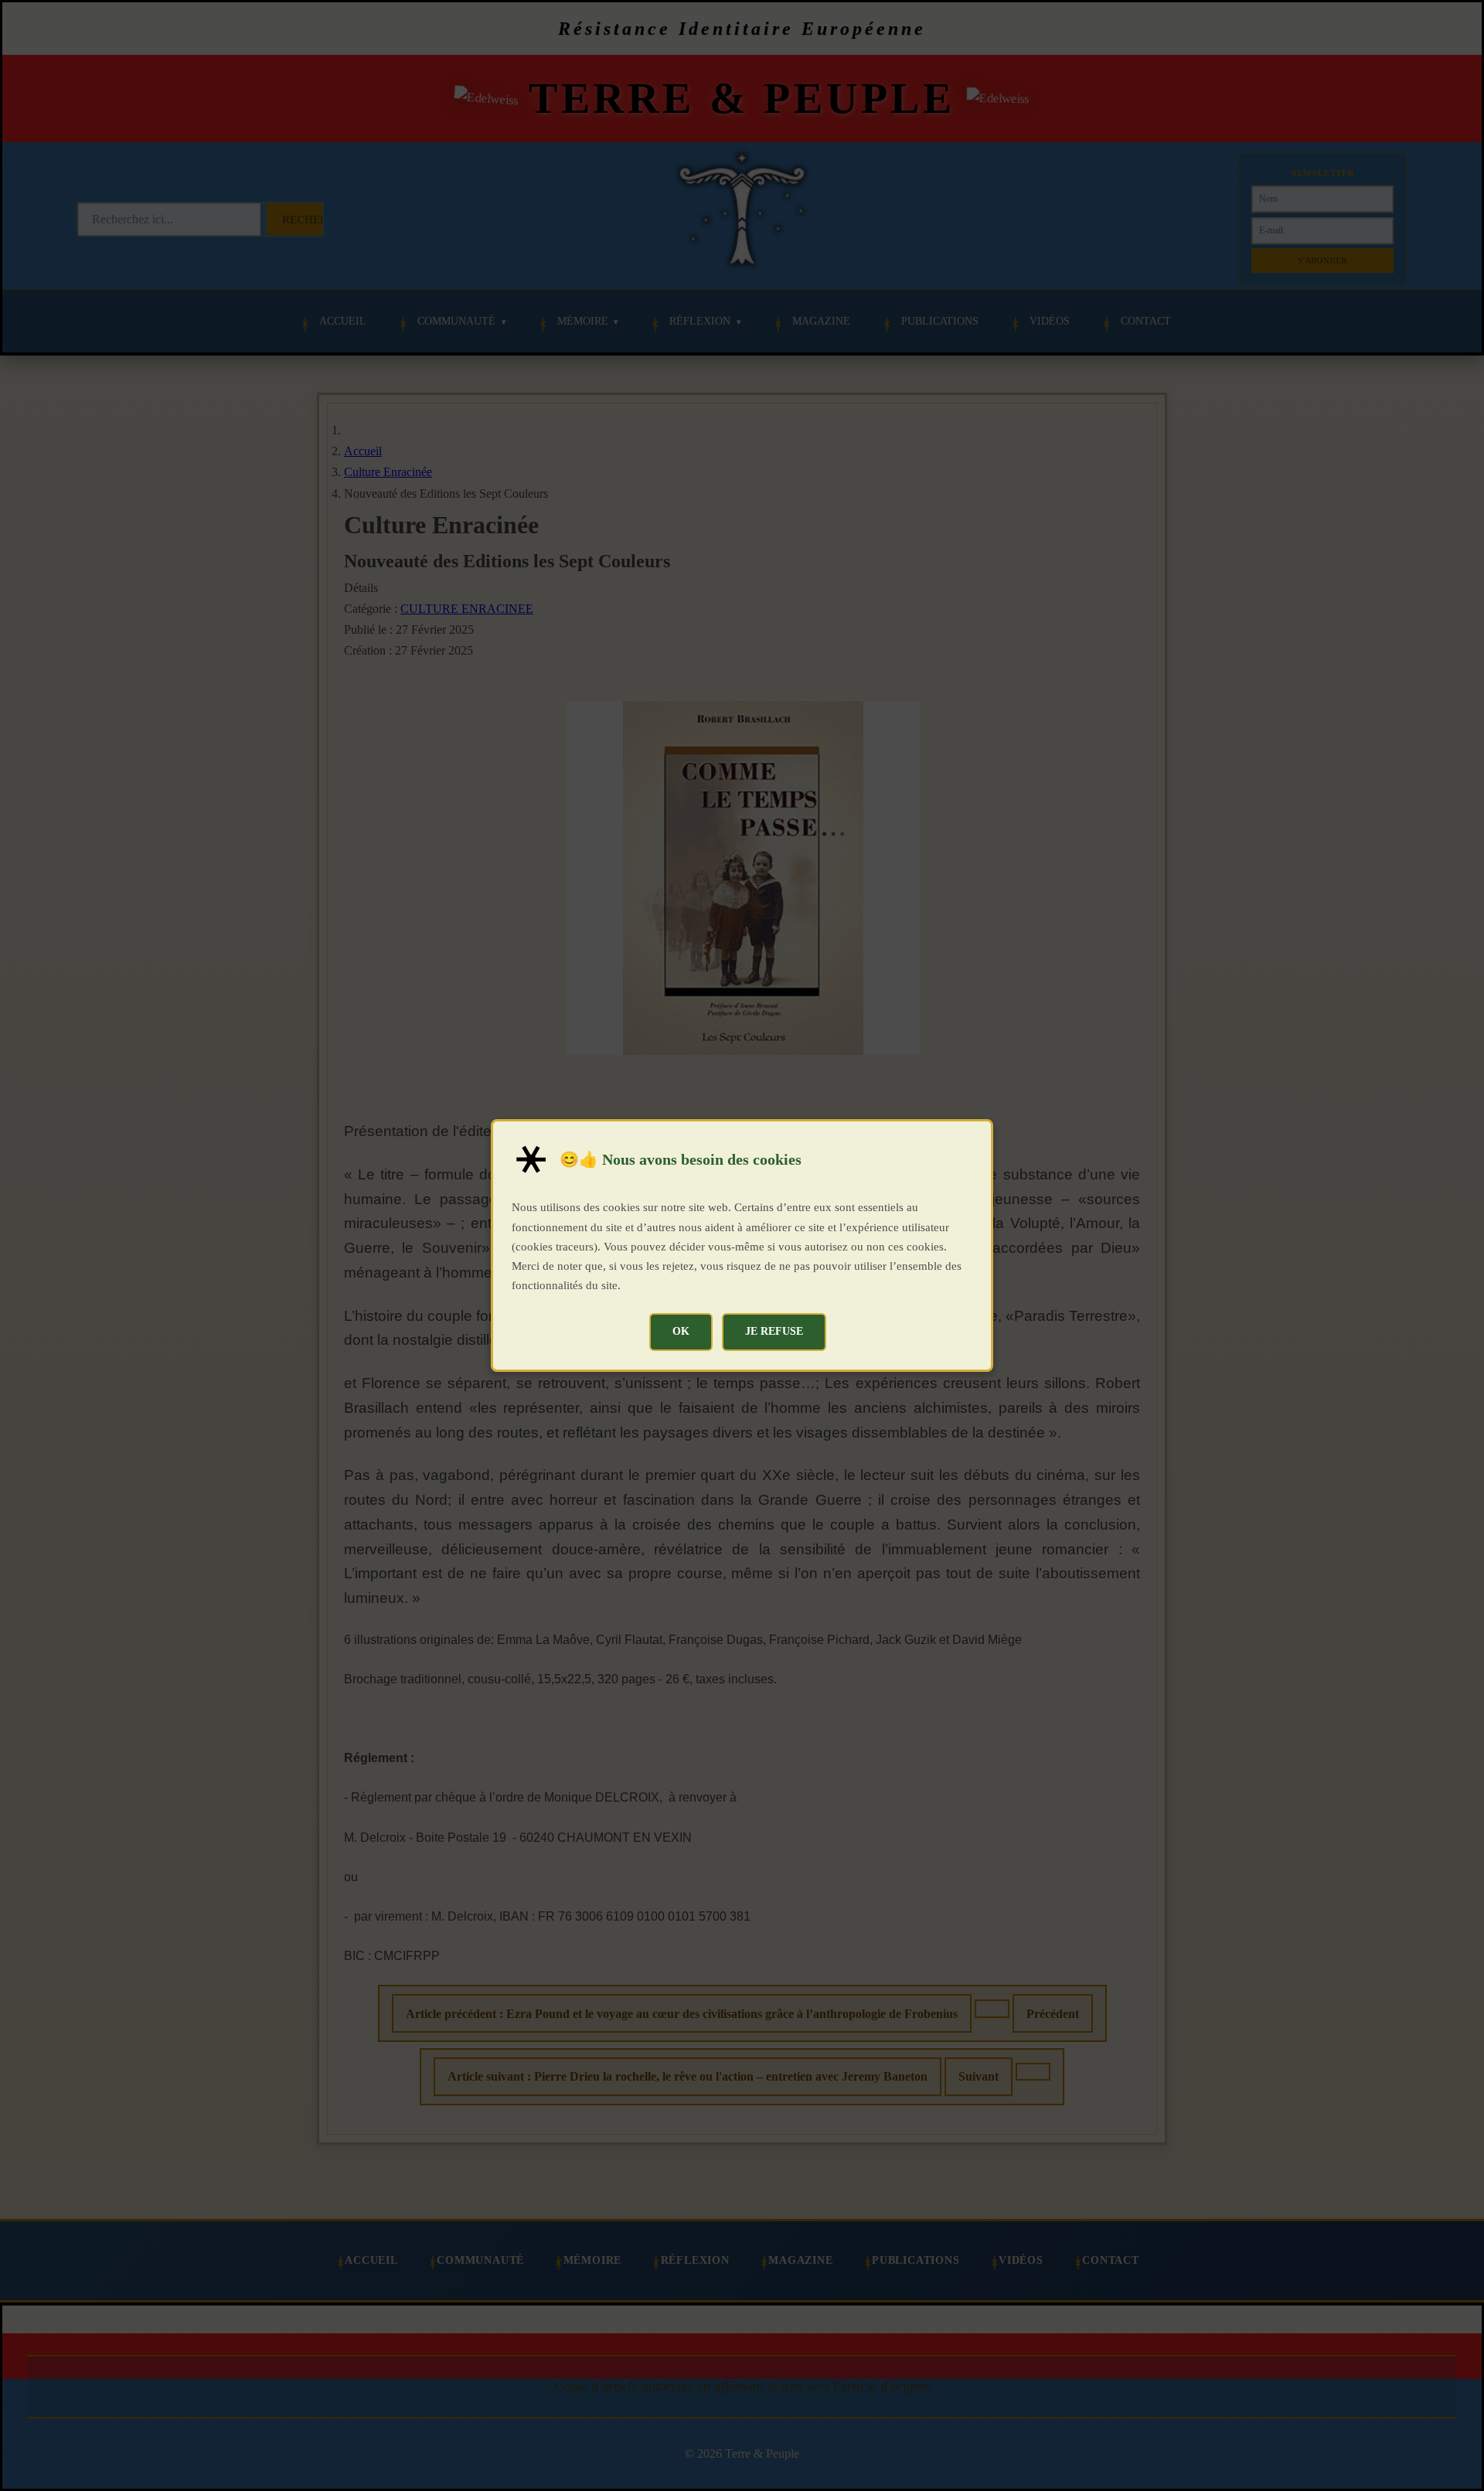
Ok (681, 1331)
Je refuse (774, 1331)
